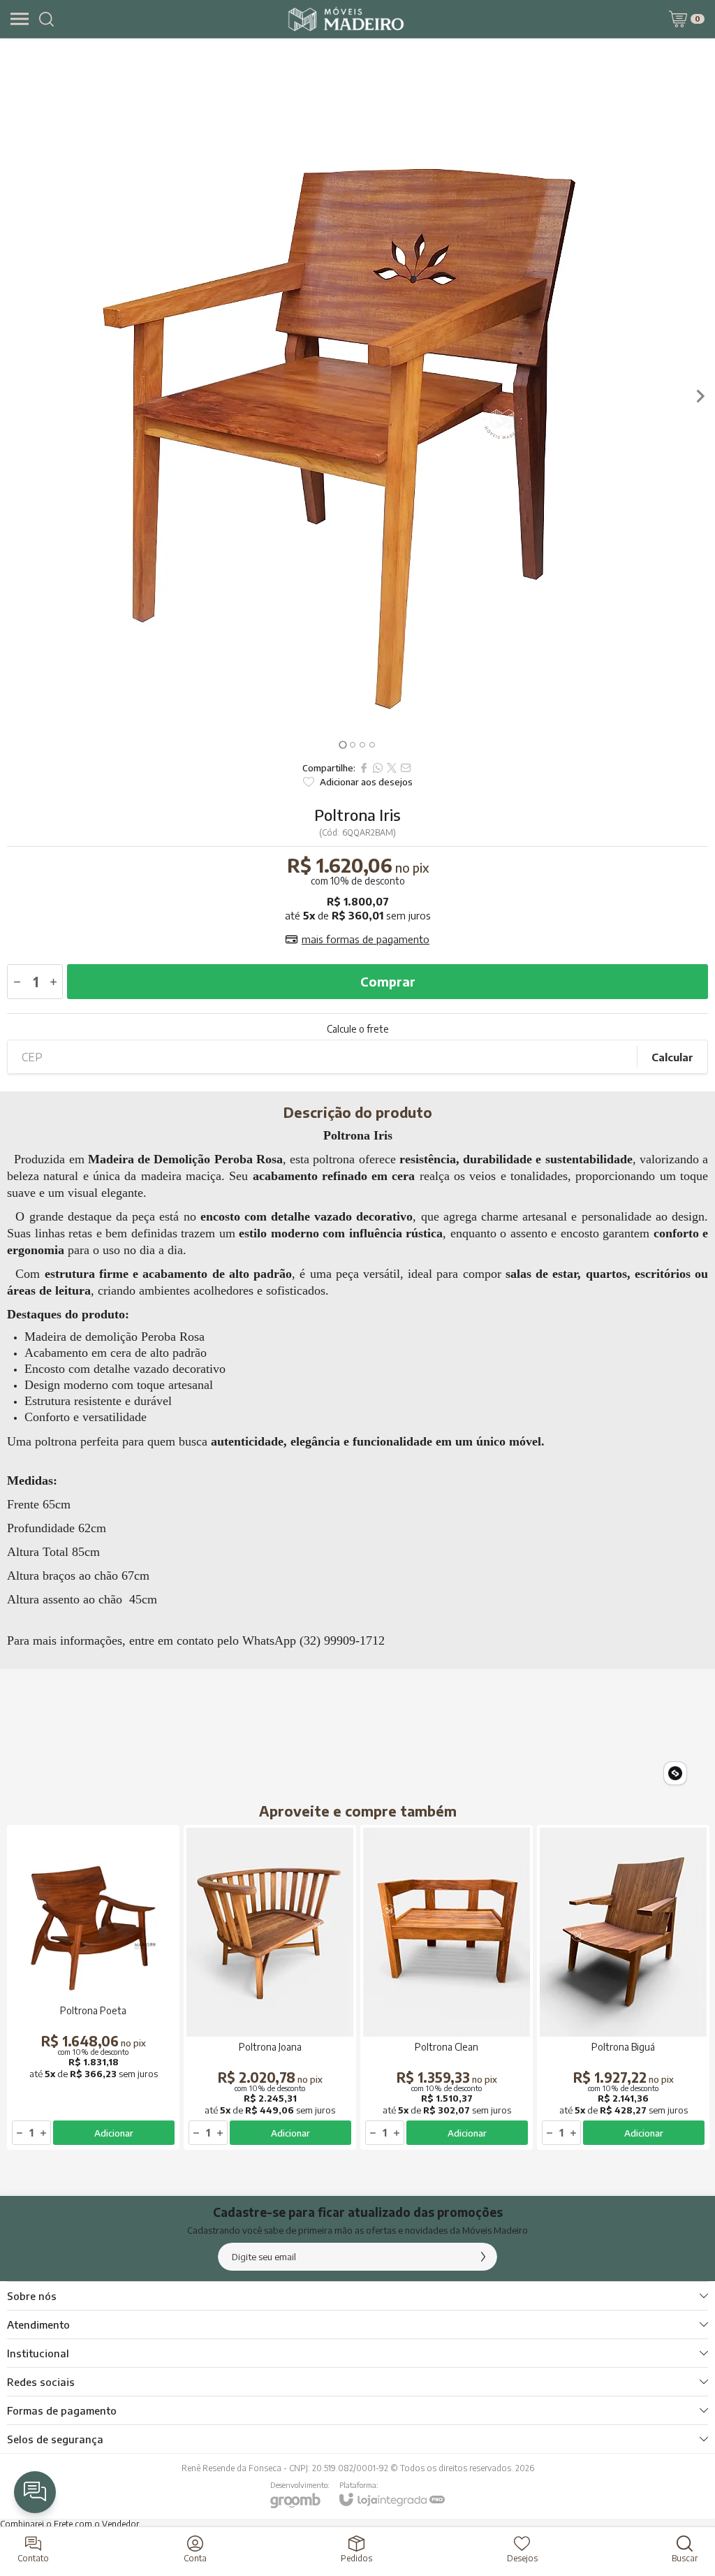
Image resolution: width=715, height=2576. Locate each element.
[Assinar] (483, 2257)
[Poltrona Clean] (447, 1987)
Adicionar (114, 2133)
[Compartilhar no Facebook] (364, 768)
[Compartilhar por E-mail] (406, 768)
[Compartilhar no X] (392, 768)
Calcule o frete (358, 1029)
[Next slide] (700, 396)
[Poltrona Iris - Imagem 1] (357, 396)
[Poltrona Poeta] (93, 1987)
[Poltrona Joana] (270, 1987)
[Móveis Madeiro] (346, 19)
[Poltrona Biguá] (623, 1987)
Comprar (388, 981)
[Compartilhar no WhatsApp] (378, 768)
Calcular (672, 1057)
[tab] (342, 744)
